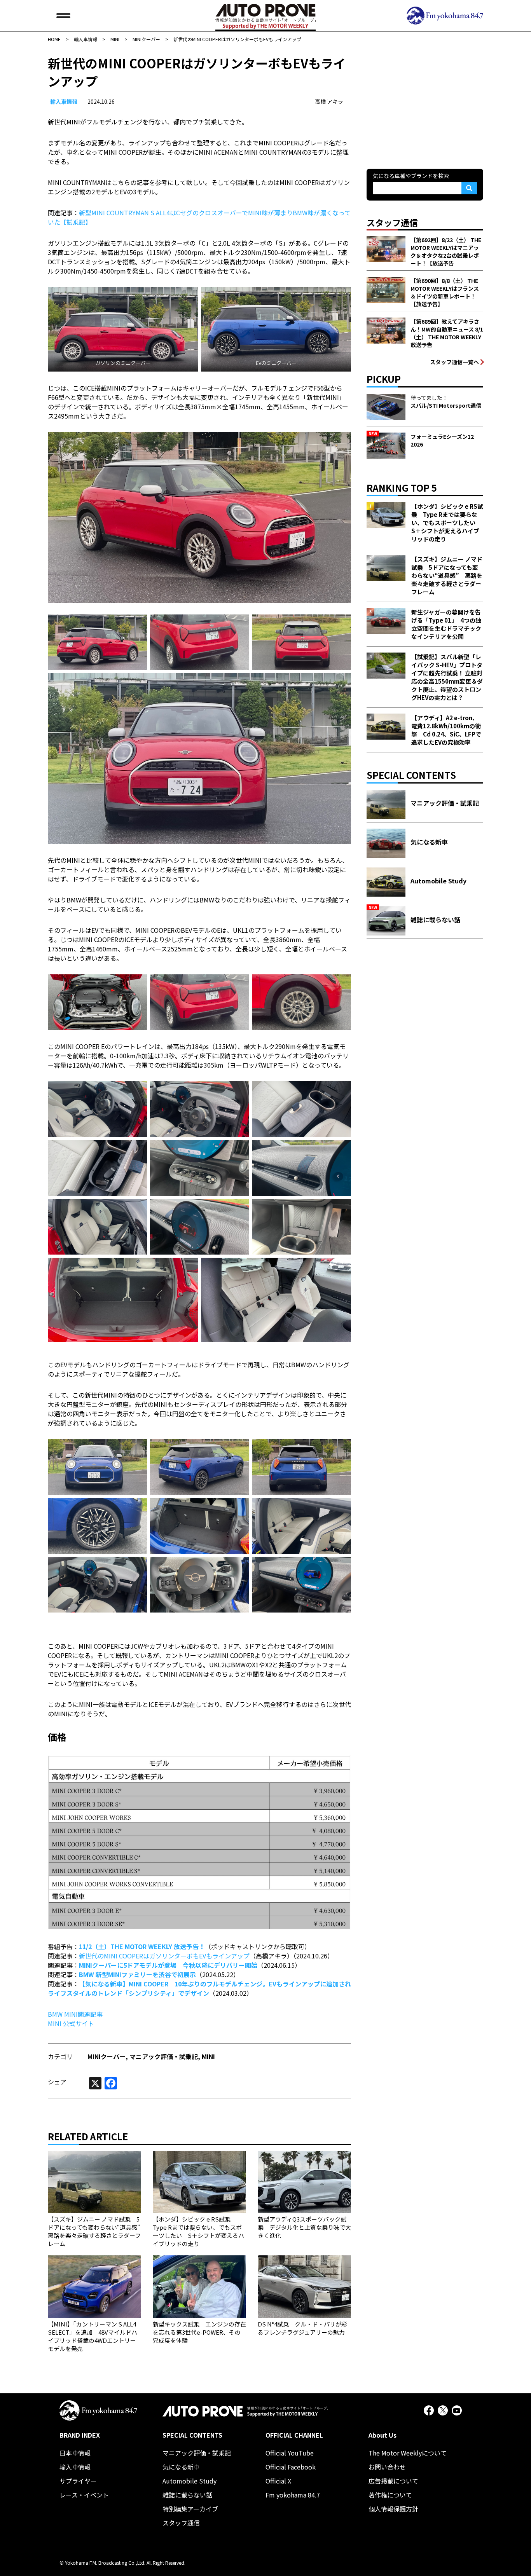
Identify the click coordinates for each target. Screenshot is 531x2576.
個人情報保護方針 (393, 2509)
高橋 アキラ (329, 101)
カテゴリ (60, 2056)
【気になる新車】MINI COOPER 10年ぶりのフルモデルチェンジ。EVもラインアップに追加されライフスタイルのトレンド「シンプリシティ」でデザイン (199, 1988)
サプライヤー (78, 2481)
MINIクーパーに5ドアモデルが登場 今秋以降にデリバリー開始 (168, 1965)
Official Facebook (291, 2467)
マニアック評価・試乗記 (164, 2056)
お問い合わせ (387, 2467)
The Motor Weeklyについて (408, 2453)
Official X (278, 2481)
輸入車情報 (64, 101)
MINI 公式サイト (71, 2023)
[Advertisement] (425, 103)
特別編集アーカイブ (190, 2509)
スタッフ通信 (181, 2523)
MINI (208, 2056)
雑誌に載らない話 (187, 2495)
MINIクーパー (107, 2056)
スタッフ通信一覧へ (454, 362)
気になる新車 (181, 2467)
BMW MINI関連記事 (75, 2014)
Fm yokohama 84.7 (293, 2495)
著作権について (390, 2495)
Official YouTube (290, 2453)
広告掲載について (393, 2481)
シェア (57, 2082)
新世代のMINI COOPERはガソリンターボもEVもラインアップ (164, 1956)
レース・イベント (84, 2495)
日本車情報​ (75, 2453)
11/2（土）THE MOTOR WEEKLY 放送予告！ (142, 1946)
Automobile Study (190, 2481)
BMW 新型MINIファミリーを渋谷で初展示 (137, 1974)
